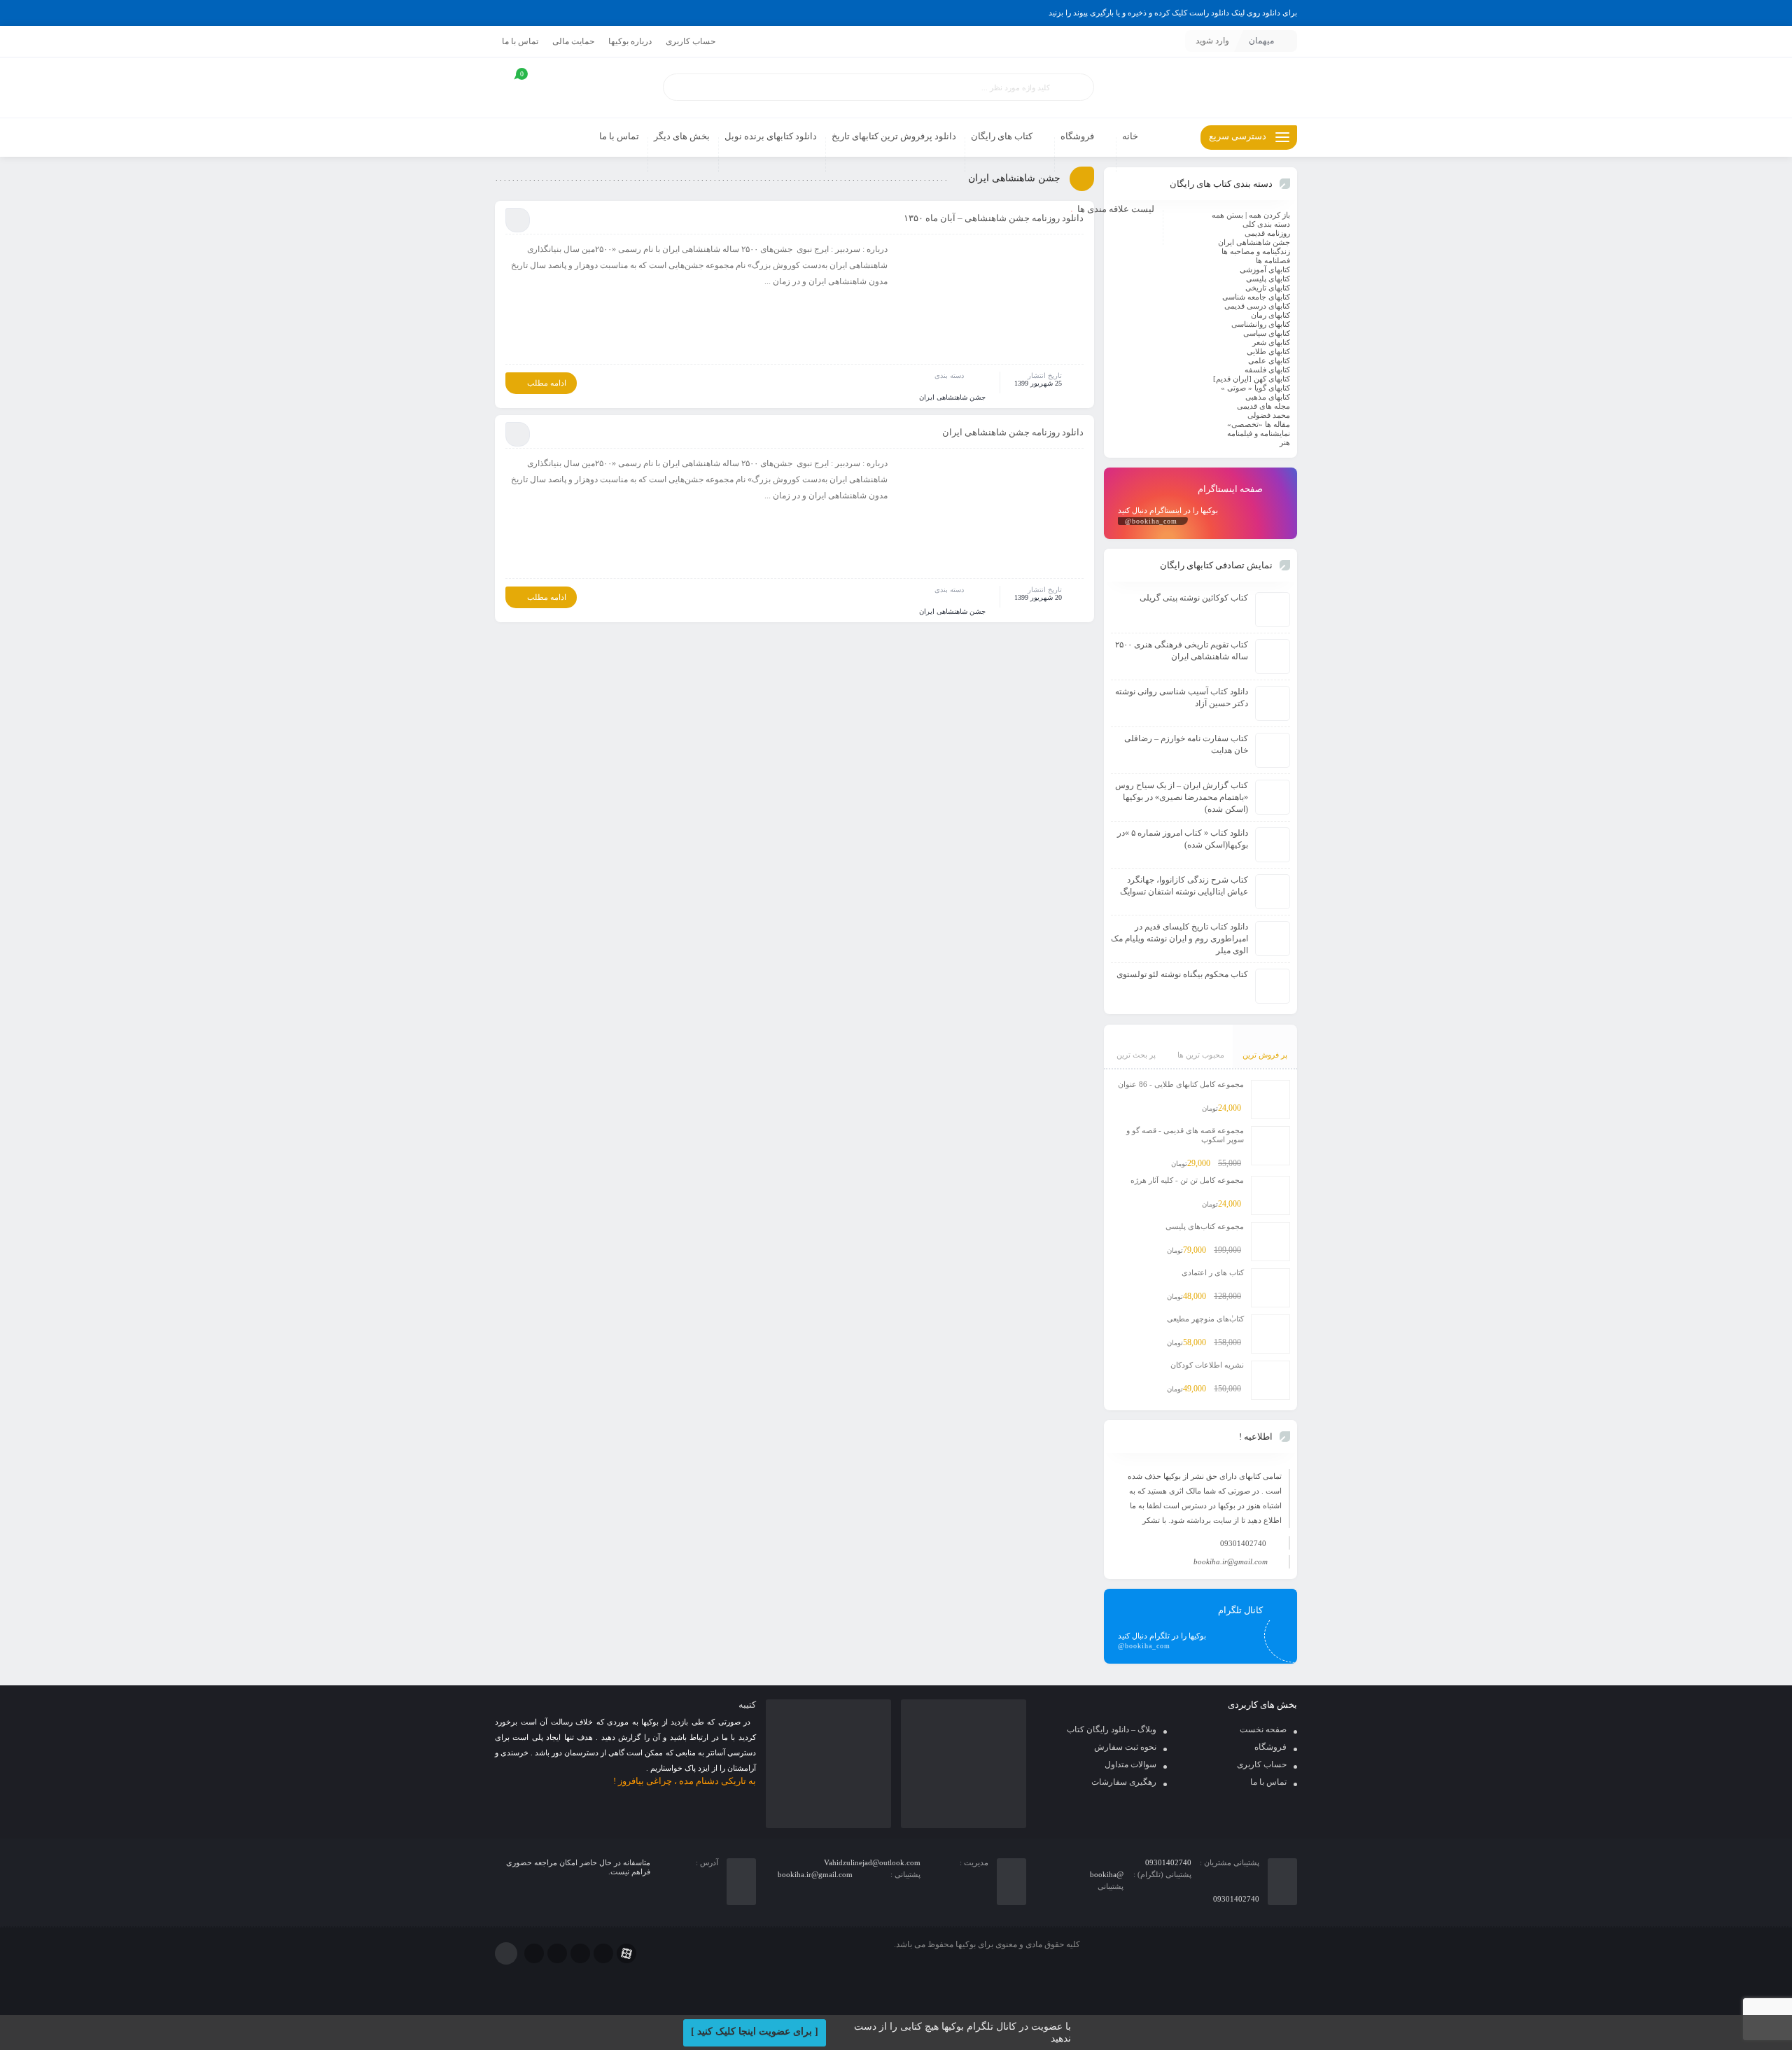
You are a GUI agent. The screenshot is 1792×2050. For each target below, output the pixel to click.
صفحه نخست (1263, 1729)
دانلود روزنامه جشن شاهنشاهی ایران (1013, 432)
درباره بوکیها (630, 41)
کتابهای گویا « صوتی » (1255, 388)
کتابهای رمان (1270, 315)
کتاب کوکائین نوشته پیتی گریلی (1194, 598)
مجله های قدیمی (1263, 406)
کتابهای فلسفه (1267, 370)
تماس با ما (520, 41)
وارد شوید (1212, 41)
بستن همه (1227, 215)
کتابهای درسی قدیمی (1257, 306)
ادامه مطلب (547, 383)
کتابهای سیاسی (1267, 333)
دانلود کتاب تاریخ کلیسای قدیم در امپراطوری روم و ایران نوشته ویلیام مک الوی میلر (1179, 939)
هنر (1285, 442)
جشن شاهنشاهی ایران (952, 397)
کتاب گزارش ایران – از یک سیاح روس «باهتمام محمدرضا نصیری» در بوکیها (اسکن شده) (1182, 797)
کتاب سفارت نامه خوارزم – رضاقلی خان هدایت (1186, 744)
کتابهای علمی (1269, 360)
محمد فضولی (1269, 415)
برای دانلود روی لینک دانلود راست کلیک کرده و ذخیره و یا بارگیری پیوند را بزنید (1173, 13)
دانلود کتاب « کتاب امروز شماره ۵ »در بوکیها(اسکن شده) (1183, 839)
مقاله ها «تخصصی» (1259, 424)
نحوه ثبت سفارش (1125, 1747)
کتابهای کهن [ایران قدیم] (1252, 379)
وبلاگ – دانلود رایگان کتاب (1112, 1729)
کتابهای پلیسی (1268, 279)
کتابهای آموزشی (1265, 269)
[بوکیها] (1200, 88)
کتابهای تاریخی (1268, 288)
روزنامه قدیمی (1267, 233)
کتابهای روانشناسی (1261, 324)
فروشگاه (1270, 1747)
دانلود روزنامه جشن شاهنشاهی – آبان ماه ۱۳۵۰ (994, 218)
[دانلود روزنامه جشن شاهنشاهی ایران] (993, 516)
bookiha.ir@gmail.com (1231, 1561)
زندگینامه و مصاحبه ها (1256, 251)
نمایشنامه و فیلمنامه (1259, 433)
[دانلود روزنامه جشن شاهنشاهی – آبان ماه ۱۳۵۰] (993, 302)
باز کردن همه (1269, 215)
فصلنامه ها (1273, 260)
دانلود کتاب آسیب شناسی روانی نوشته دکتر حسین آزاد (1182, 697)
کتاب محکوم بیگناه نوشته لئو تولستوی (1182, 974)
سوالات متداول (1130, 1764)
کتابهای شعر (1271, 342)
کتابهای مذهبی (1268, 397)
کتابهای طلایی (1268, 351)
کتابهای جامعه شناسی (1256, 297)
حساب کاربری (691, 41)
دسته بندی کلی (1266, 224)
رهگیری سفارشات (1124, 1782)
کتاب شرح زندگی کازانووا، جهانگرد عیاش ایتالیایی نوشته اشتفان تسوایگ (1184, 886)
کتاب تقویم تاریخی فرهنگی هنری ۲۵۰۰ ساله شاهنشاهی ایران (1182, 651)
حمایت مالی (573, 41)
